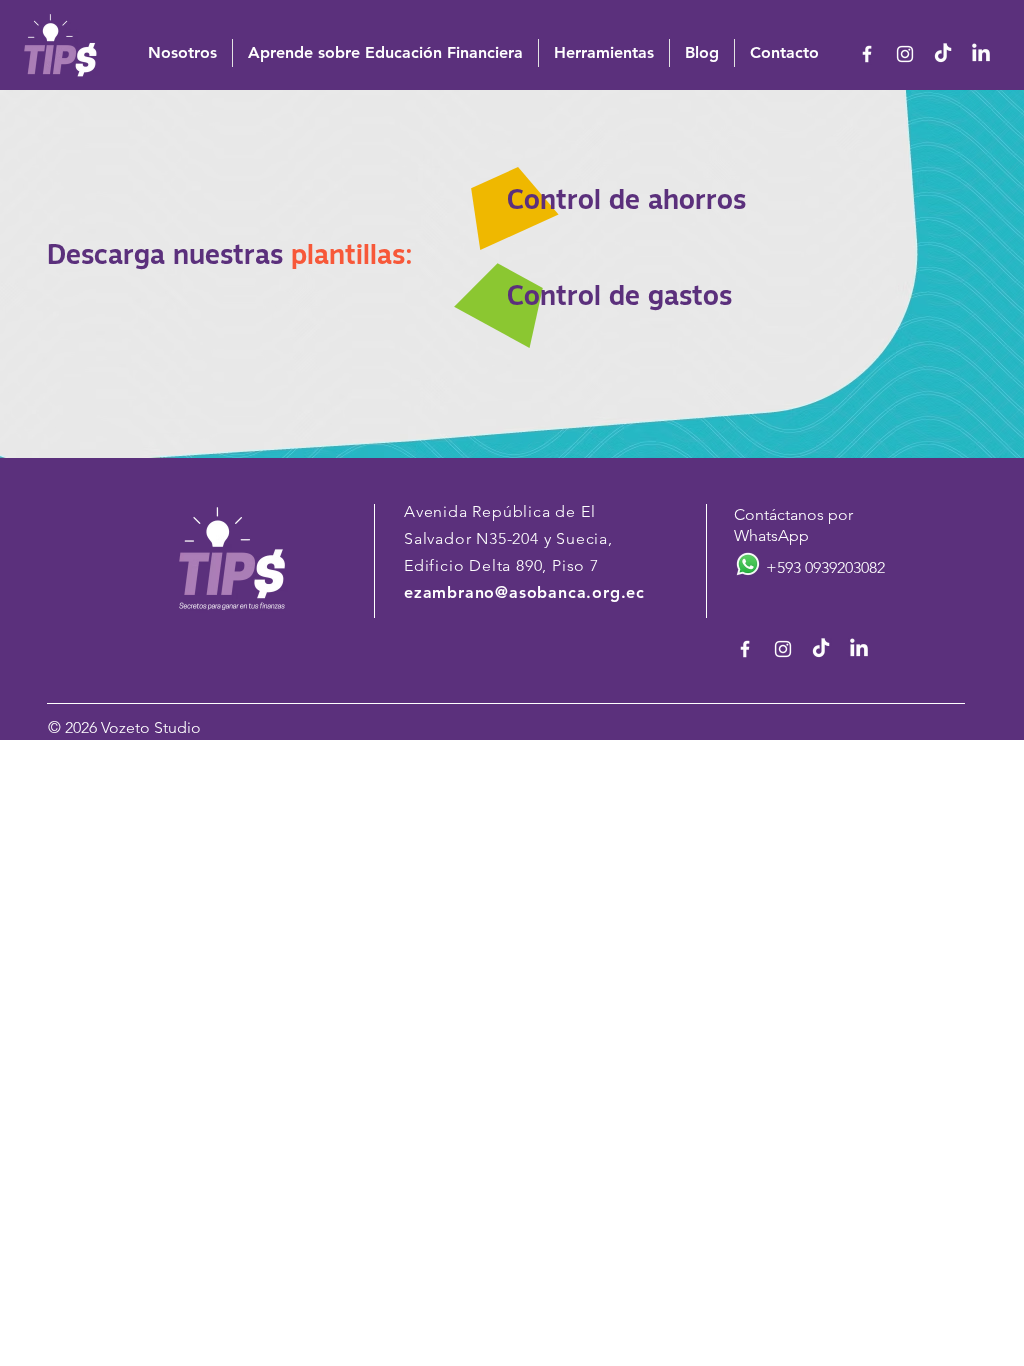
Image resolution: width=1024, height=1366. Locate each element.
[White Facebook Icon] (867, 54)
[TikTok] (943, 54)
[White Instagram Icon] (905, 54)
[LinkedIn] (981, 54)
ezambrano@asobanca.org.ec (524, 592)
